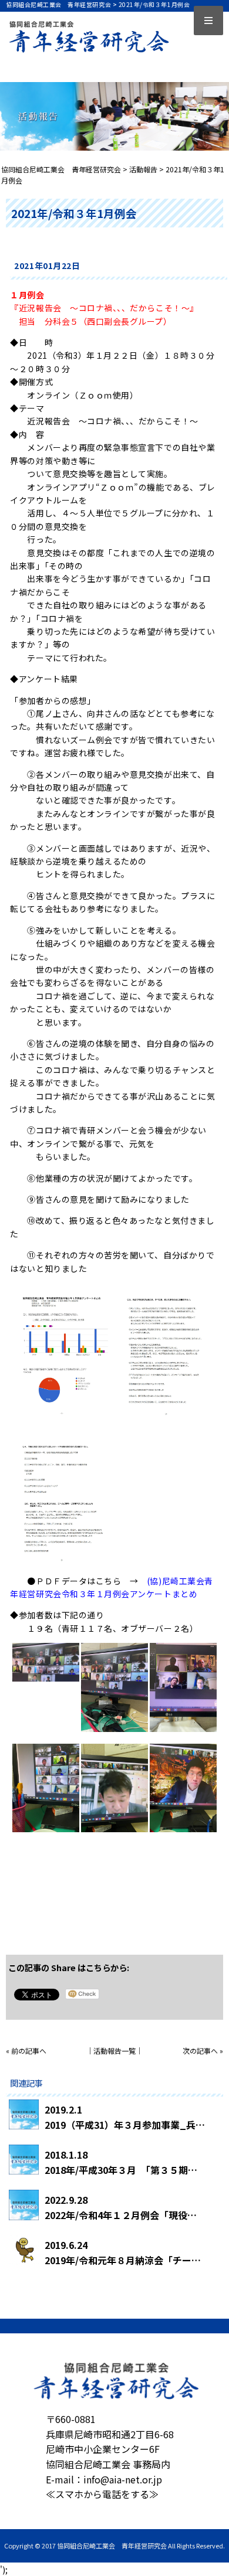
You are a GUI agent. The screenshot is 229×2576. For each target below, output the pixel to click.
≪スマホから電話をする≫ (102, 2494)
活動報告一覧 (114, 2051)
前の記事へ (29, 2051)
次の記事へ (200, 2051)
